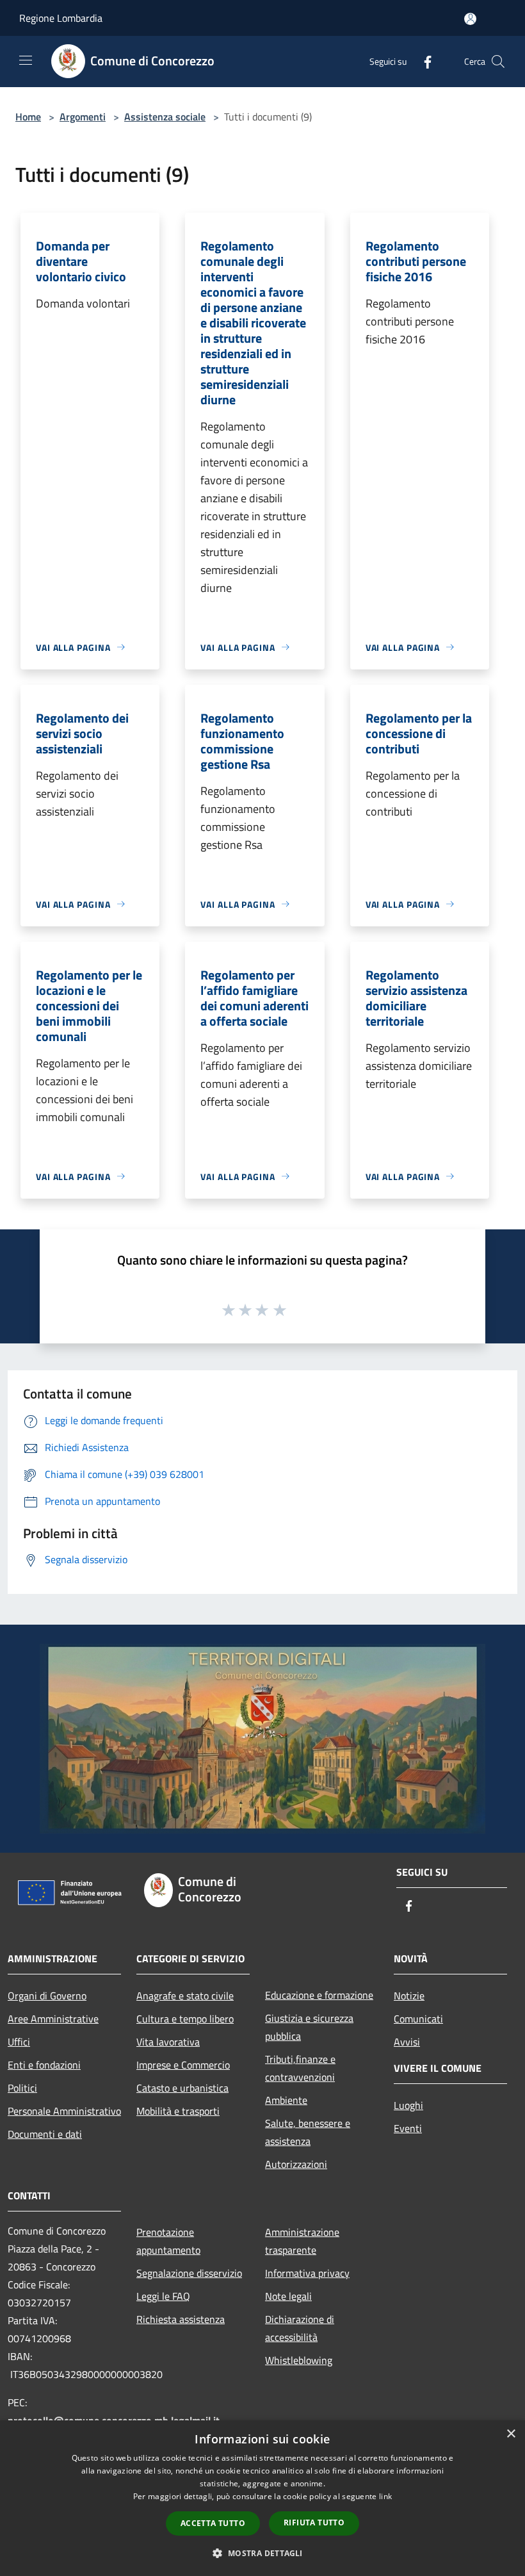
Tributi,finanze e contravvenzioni (300, 2068)
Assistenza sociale (165, 117)
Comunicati (418, 2019)
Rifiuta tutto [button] (314, 2523)
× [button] (511, 2434)
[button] (262, 2553)
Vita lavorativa (168, 2042)
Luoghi (408, 2105)
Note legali (288, 2296)
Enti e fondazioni (44, 2065)
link (385, 2496)
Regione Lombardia (61, 18)
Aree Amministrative (53, 2019)
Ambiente (286, 2100)
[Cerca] (498, 62)
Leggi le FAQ (163, 2296)
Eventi (408, 2128)
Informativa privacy (307, 2273)
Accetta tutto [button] (213, 2523)
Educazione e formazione (319, 1995)
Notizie (409, 1996)
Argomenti (83, 117)
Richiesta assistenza (181, 2319)
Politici (22, 2088)
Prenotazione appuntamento (168, 2241)
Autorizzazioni (296, 2164)
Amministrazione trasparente (302, 2241)
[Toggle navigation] (26, 60)
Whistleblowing (299, 2360)
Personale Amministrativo (64, 2111)
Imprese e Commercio (183, 2065)
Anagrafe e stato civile (185, 1996)
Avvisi (407, 2042)
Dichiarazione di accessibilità (300, 2328)
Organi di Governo (47, 1996)
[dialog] (262, 2498)
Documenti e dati (45, 2134)
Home (28, 117)
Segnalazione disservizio (189, 2273)
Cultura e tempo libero (185, 2019)
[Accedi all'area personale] (470, 19)
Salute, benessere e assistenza (308, 2132)
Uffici (19, 2042)
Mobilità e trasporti (178, 2111)
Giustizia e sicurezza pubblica (309, 2027)
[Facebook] (423, 61)
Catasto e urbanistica (182, 2088)
